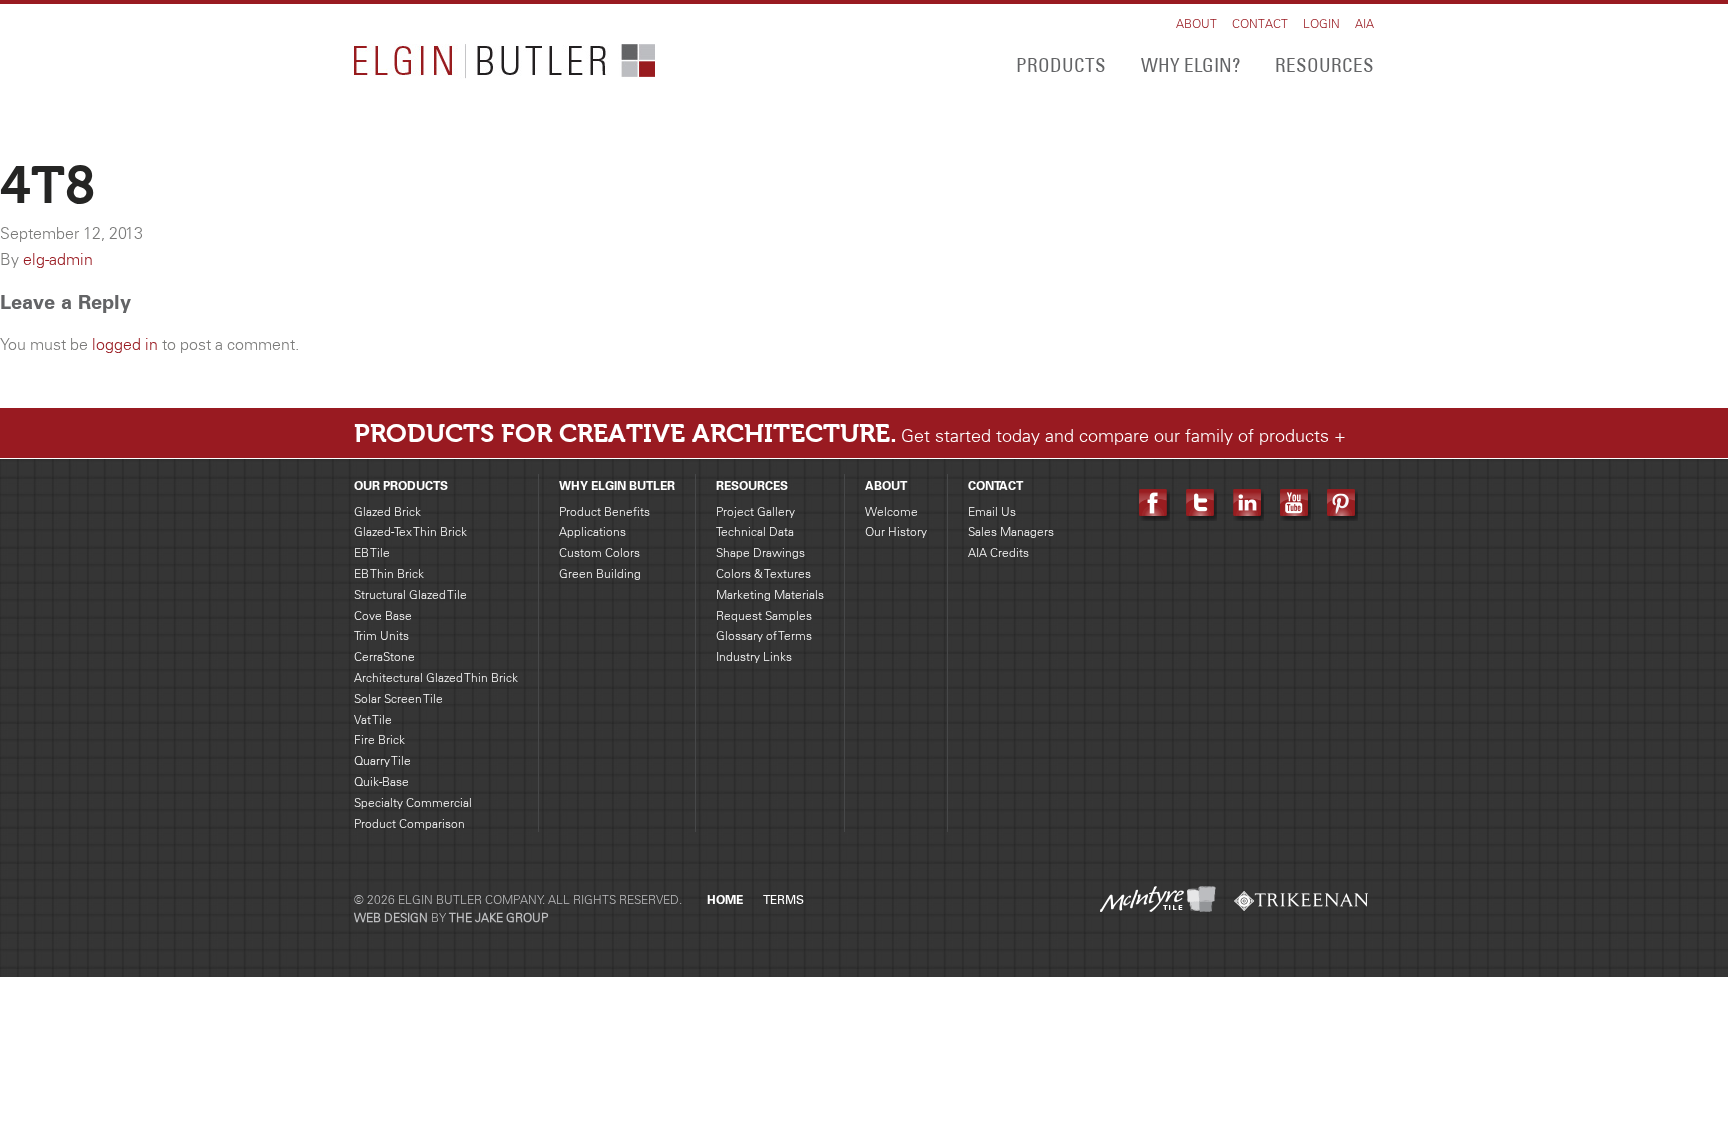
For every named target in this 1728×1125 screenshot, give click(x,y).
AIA (1364, 23)
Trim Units (381, 635)
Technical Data (755, 531)
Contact (1260, 23)
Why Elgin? (1190, 64)
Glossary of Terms (764, 635)
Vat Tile (373, 719)
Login (1321, 23)
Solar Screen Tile (398, 698)
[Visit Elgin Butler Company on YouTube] (1295, 503)
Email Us (992, 511)
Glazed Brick (387, 511)
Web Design (391, 917)
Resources (1324, 64)
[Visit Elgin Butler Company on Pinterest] (1342, 503)
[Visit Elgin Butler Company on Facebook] (1154, 503)
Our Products (401, 485)
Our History (896, 531)
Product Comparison (409, 823)
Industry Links (754, 656)
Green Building (600, 573)
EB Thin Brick (389, 573)
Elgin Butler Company (504, 61)
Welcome (891, 511)
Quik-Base (381, 781)
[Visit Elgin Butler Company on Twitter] (1201, 503)
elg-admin (58, 259)
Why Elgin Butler (617, 485)
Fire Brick (379, 739)
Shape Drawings (760, 552)
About (1196, 23)
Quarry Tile (382, 760)
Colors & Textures (763, 573)
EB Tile (372, 552)
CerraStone (384, 656)
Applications (592, 531)
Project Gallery (755, 511)
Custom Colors (599, 552)
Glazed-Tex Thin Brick (410, 531)
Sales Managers (1011, 531)
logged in (125, 344)
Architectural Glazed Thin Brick (436, 677)
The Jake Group (498, 917)
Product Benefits (604, 511)
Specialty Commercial (413, 802)
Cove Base (383, 615)
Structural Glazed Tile (410, 594)
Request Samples (764, 615)
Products (1061, 64)
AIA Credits (998, 552)
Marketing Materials (770, 594)
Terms (783, 900)
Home (725, 899)
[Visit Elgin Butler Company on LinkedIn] (1248, 503)
